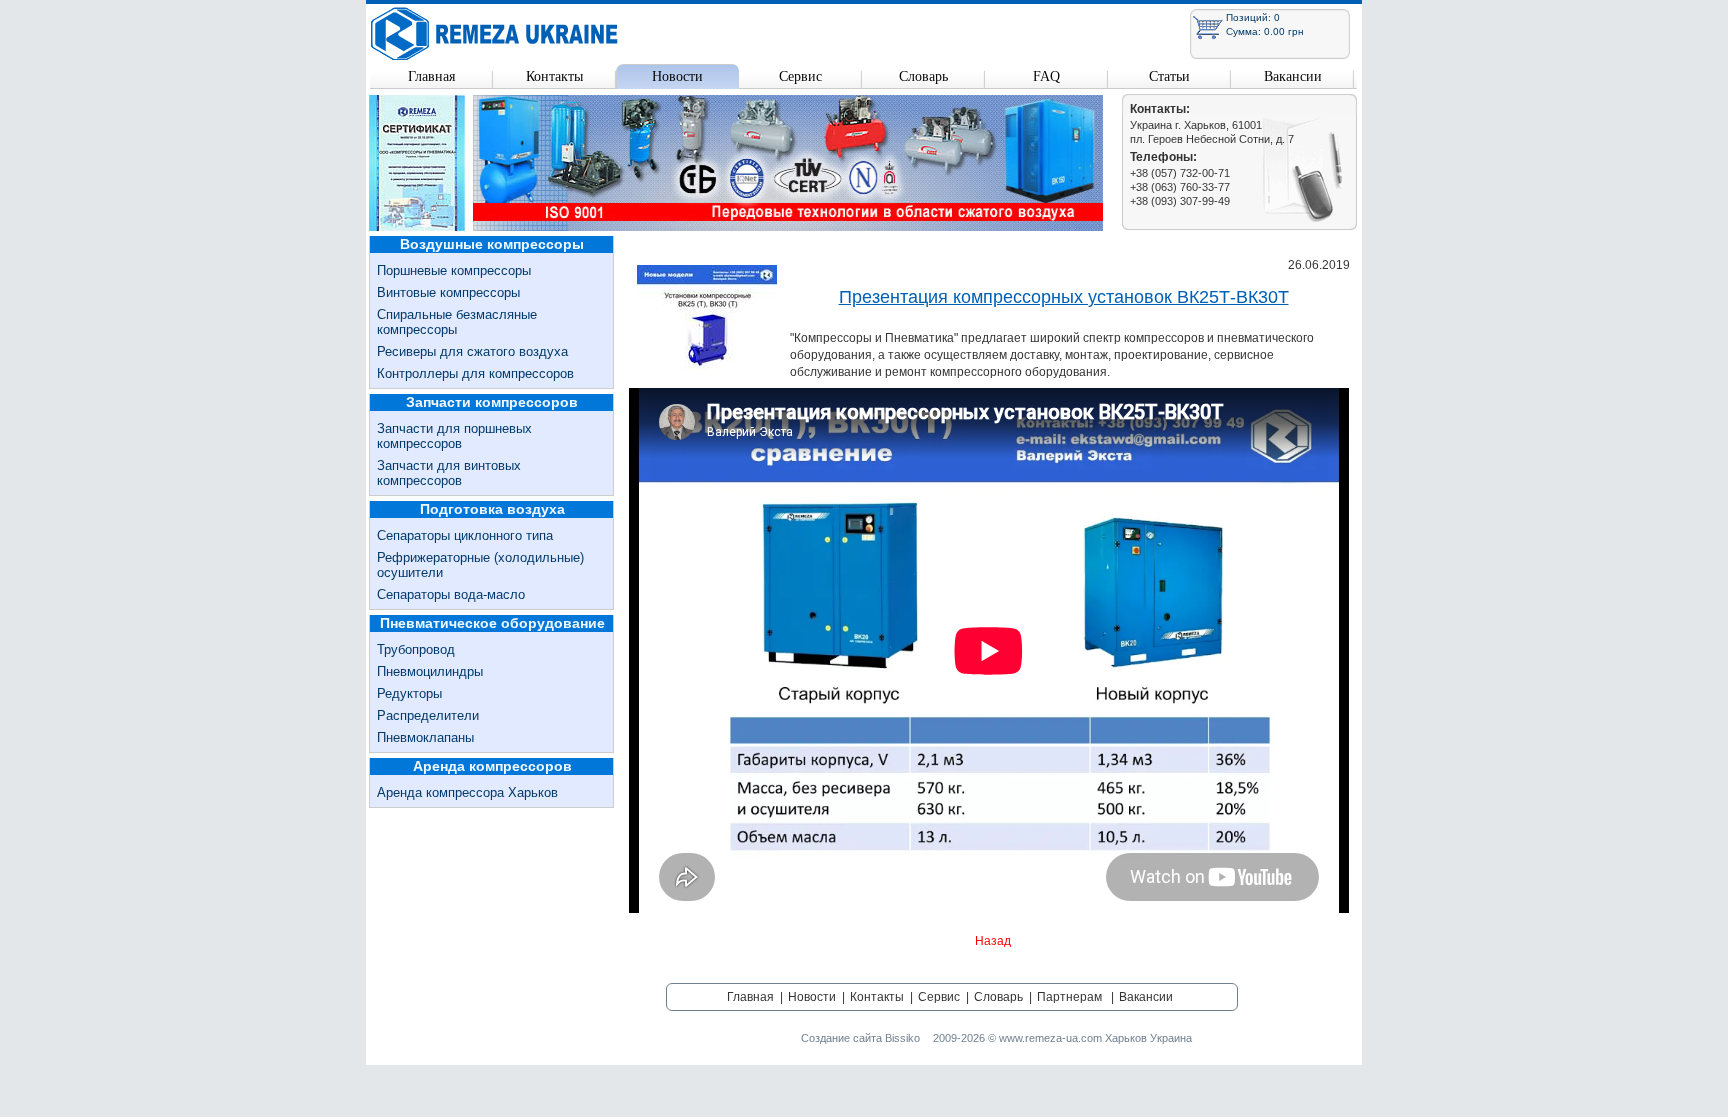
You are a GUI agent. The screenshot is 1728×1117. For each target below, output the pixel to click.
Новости (677, 76)
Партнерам (1069, 997)
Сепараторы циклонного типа (465, 535)
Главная (431, 76)
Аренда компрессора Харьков (467, 792)
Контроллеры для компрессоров (475, 373)
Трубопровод (416, 649)
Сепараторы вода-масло (451, 594)
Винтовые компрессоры (448, 292)
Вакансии (1293, 76)
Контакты (554, 76)
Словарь (923, 76)
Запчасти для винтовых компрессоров (449, 473)
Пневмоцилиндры (430, 671)
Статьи (1169, 76)
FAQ (1046, 76)
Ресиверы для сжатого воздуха (472, 351)
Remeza (495, 33)
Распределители (428, 715)
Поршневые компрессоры (454, 270)
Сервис (800, 76)
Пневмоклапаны (425, 737)
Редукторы (409, 693)
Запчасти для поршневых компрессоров (454, 436)
